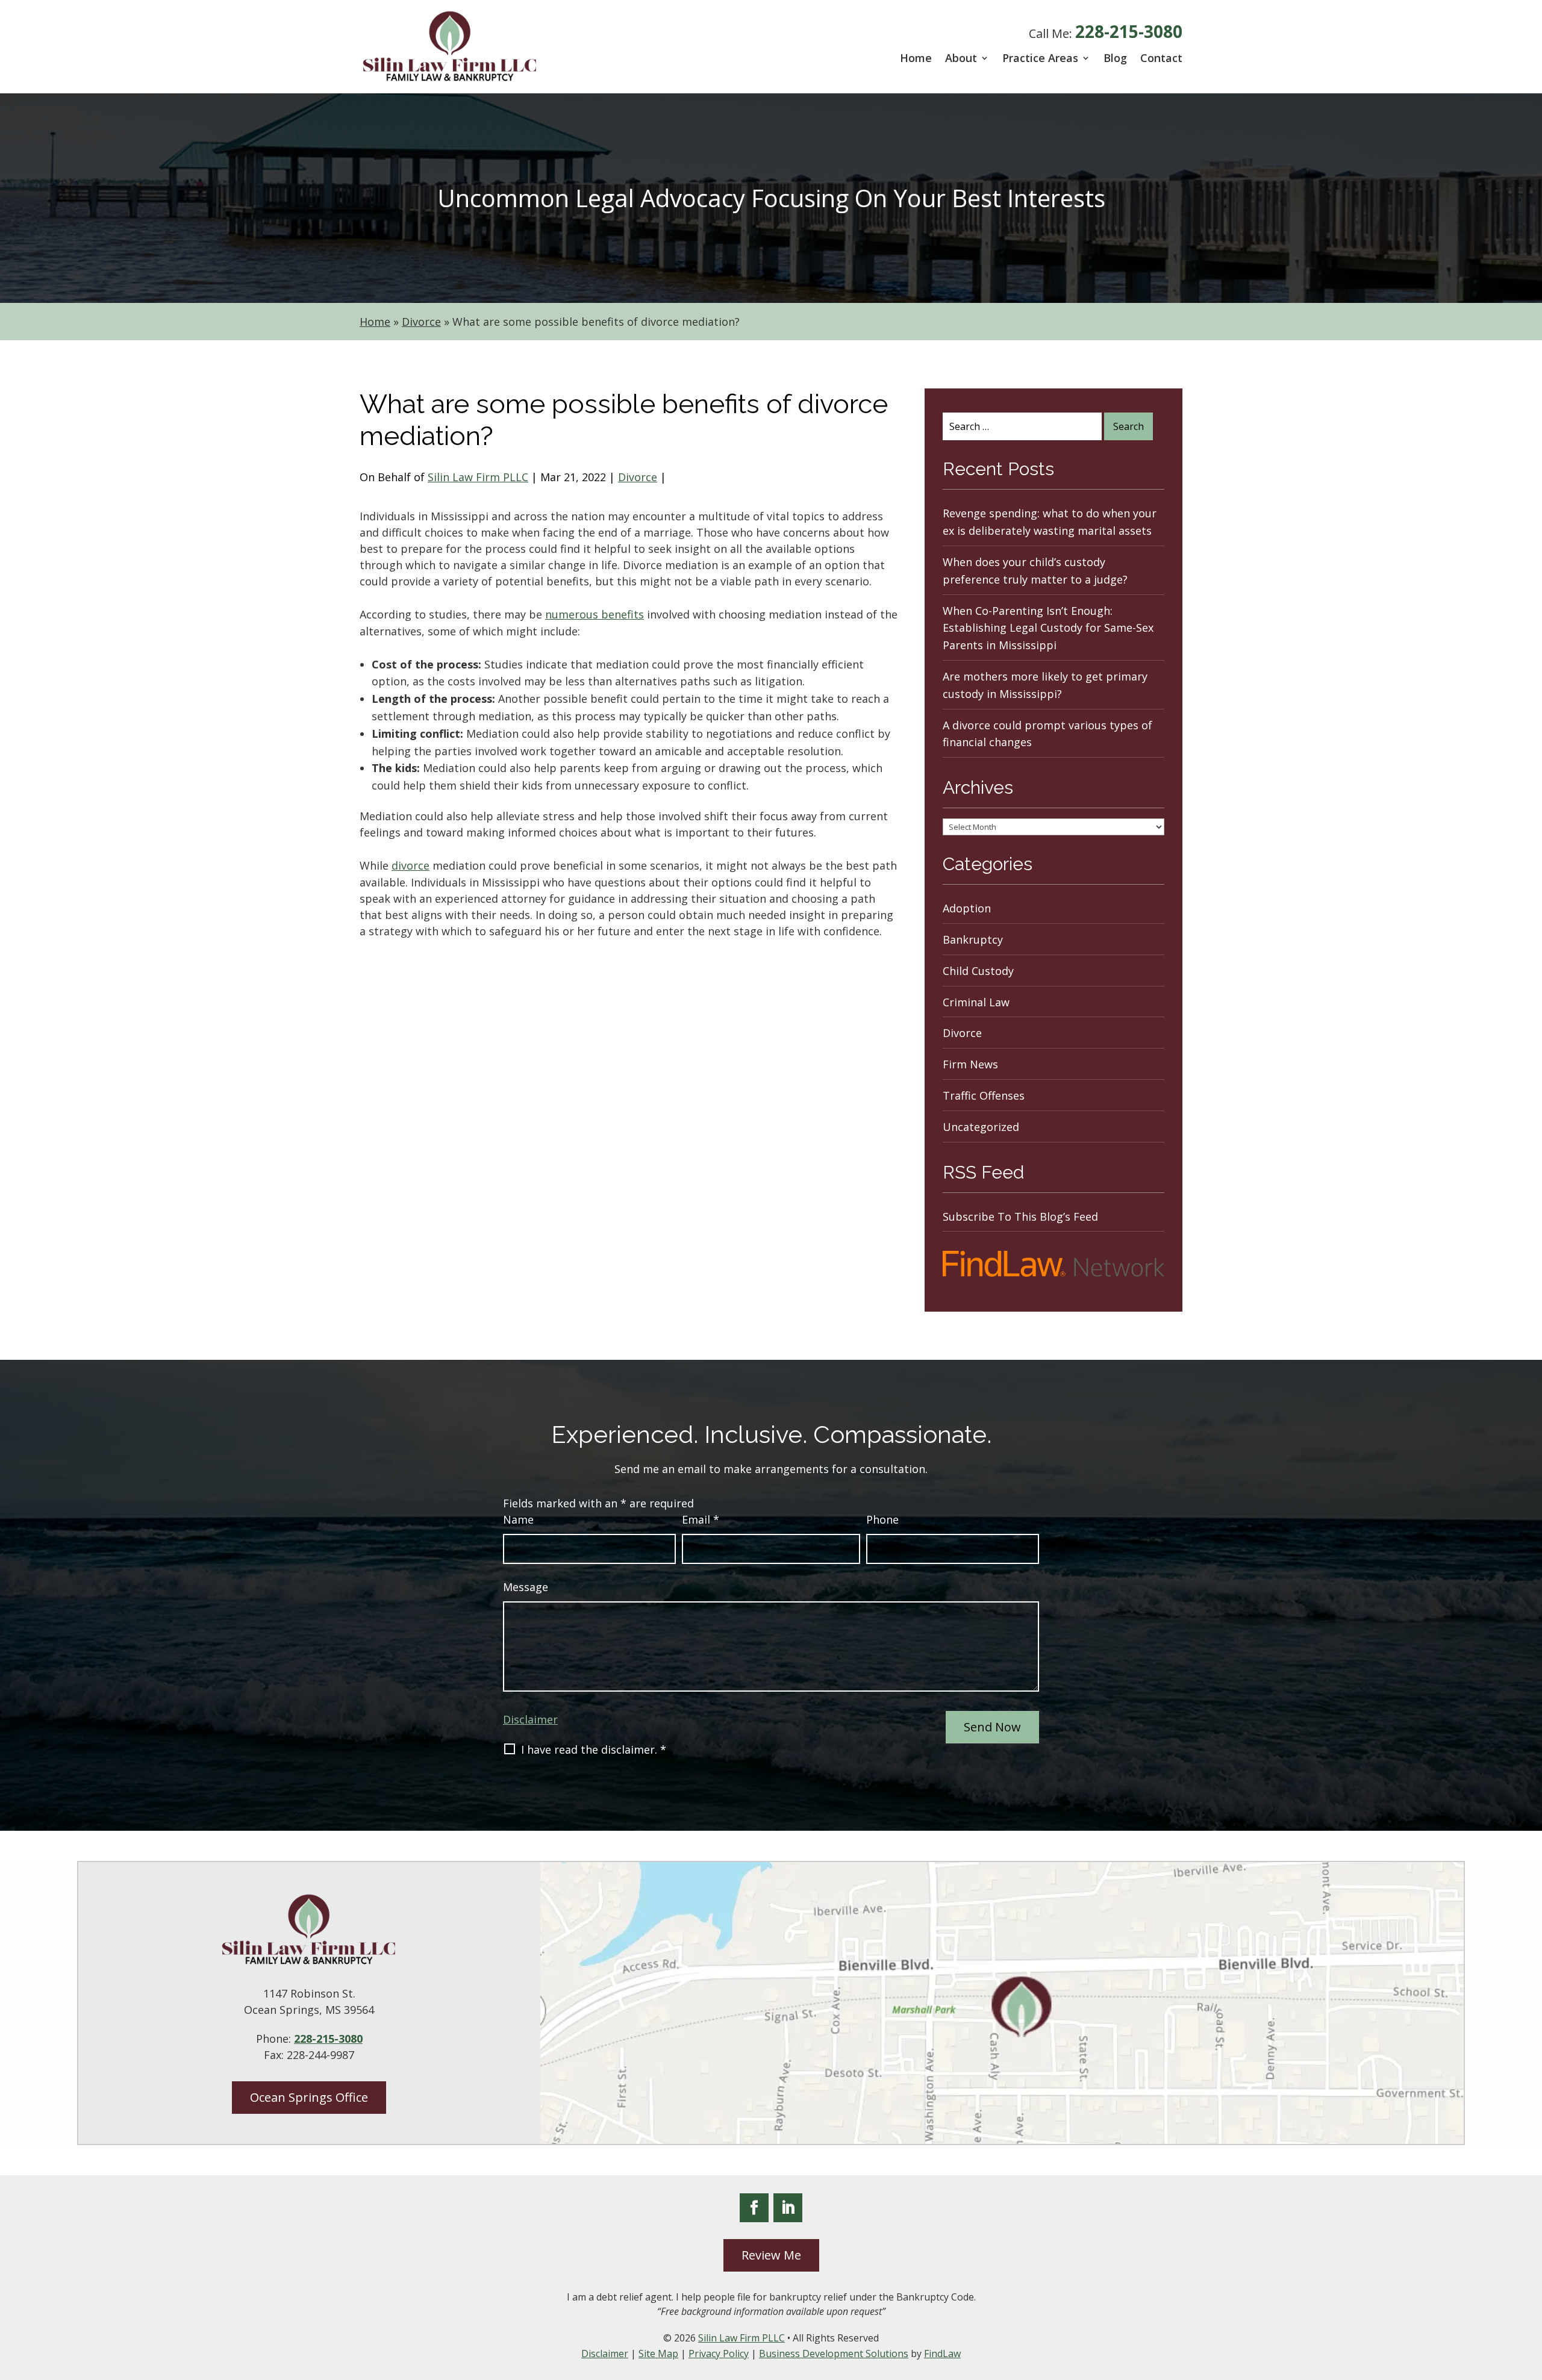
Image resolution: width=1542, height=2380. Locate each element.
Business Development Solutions (834, 2354)
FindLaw (942, 2354)
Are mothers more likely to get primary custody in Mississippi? (1045, 685)
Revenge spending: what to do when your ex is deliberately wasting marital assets (1050, 522)
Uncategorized (981, 1127)
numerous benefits (595, 614)
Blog (1115, 58)
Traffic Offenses (984, 1095)
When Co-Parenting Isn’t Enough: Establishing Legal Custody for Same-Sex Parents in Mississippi (1048, 628)
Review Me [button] (771, 2255)
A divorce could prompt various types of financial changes (1047, 734)
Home (916, 58)
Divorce (638, 477)
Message (526, 1587)
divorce (410, 865)
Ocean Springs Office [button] (309, 2097)
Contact (1161, 58)
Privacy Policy (719, 2354)
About (961, 58)
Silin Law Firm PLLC (478, 477)
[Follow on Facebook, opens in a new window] (754, 2208)
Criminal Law (976, 1002)
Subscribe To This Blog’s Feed (1020, 1216)
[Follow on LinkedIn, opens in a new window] (788, 2208)
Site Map (658, 2354)
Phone (882, 1519)
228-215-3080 (1129, 31)
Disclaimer (530, 1719)
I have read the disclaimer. (594, 1749)
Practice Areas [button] (1040, 58)
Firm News (970, 1064)
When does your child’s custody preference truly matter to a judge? (1035, 571)
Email (701, 1519)
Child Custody (978, 971)
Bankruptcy (973, 939)
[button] (1530, 2293)
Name (518, 1519)
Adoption (967, 908)
